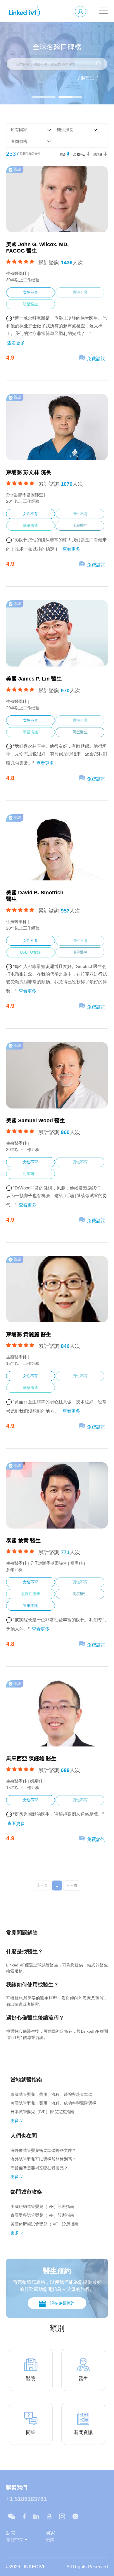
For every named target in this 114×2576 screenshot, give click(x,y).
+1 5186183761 (26, 2499)
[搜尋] (99, 64)
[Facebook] (24, 2516)
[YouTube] (49, 2516)
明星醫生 (30, 304)
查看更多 (16, 343)
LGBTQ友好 (30, 952)
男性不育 (80, 292)
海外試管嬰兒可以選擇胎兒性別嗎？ (43, 2159)
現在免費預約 (62, 2303)
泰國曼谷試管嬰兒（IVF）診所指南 (42, 2215)
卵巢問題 (30, 1606)
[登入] (81, 11)
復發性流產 (31, 1594)
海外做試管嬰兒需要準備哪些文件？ (43, 2150)
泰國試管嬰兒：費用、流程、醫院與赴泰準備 (51, 2094)
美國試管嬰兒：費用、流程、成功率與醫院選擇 (53, 2103)
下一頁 (72, 1885)
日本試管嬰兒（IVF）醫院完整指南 (42, 2112)
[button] (44, 97)
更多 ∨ (17, 2120)
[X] (75, 2516)
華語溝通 (30, 525)
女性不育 (30, 292)
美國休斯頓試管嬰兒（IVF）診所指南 (44, 2224)
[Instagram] (62, 2516)
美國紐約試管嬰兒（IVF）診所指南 (42, 2206)
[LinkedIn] (36, 2516)
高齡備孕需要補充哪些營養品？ (39, 2168)
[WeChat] (12, 2516)
